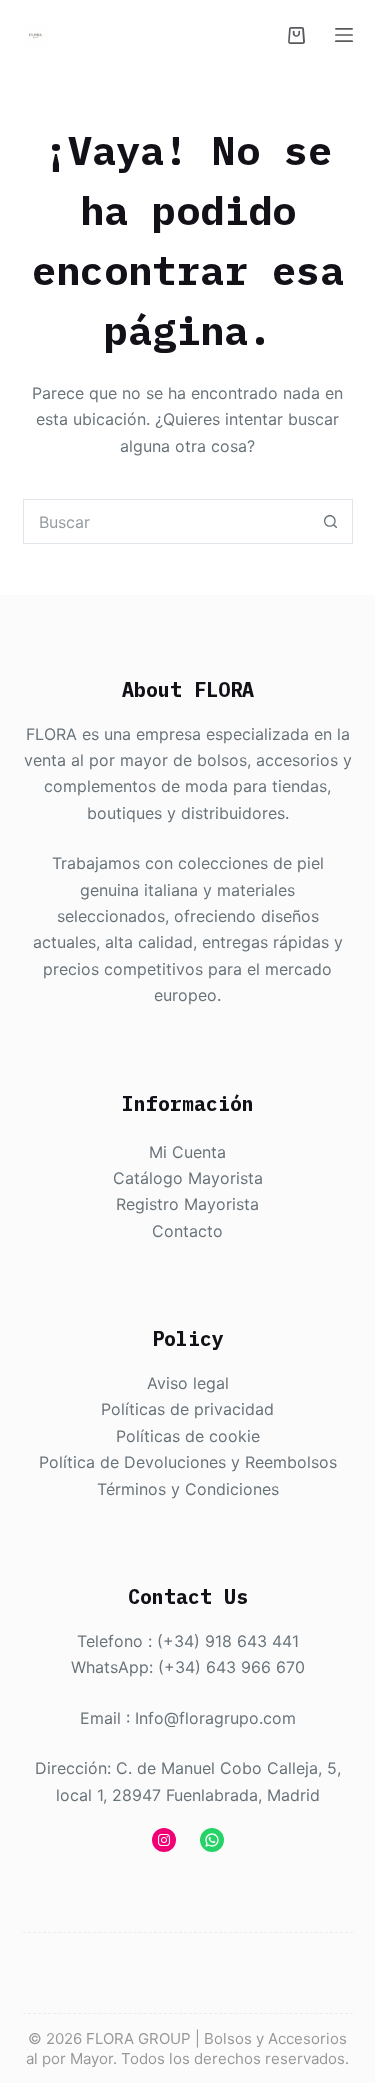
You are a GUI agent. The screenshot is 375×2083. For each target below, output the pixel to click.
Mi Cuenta (187, 1152)
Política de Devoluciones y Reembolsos (188, 1462)
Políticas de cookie (188, 1436)
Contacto (187, 1231)
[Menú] (344, 35)
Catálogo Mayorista (188, 1178)
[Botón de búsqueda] (330, 521)
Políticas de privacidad (187, 1409)
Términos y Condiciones (188, 1489)
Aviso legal (188, 1383)
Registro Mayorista (187, 1204)
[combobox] (166, 521)
